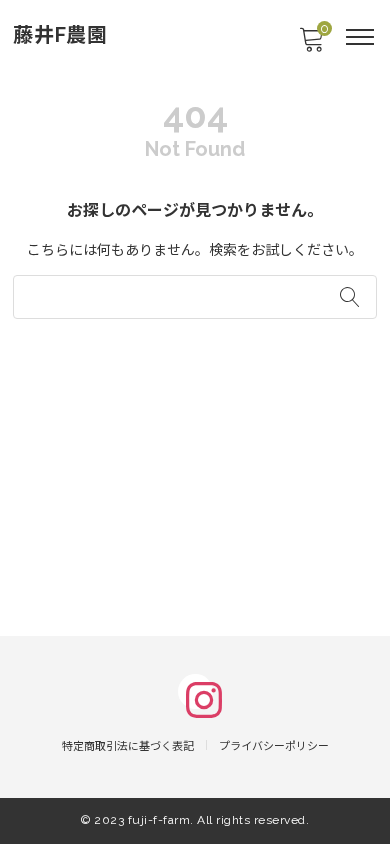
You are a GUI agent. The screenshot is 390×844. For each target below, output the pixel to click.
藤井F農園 (60, 35)
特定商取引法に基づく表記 (128, 746)
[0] (311, 45)
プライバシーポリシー (274, 746)
